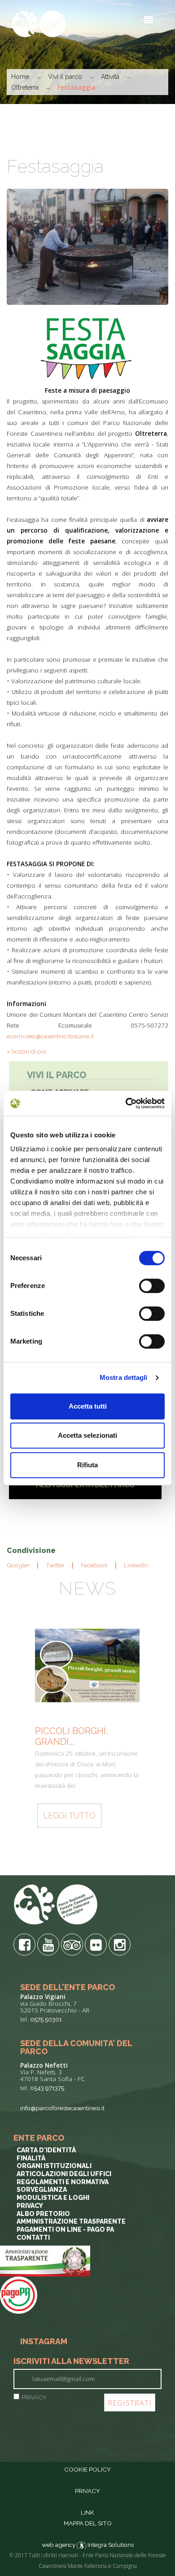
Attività (111, 77)
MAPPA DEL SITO (88, 2523)
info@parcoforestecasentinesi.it (62, 2108)
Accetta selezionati (87, 1435)
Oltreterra (26, 87)
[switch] (152, 1286)
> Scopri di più (26, 1051)
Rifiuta (87, 1465)
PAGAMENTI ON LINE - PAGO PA (65, 2229)
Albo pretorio (43, 2214)
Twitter (55, 1565)
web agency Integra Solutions (88, 2545)
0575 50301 (46, 2019)
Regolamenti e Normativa (63, 2182)
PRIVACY (34, 2397)
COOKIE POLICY (87, 2469)
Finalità (31, 2158)
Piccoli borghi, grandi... (72, 1736)
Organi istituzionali (54, 2166)
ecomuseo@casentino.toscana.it (50, 1036)
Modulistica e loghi (53, 2198)
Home (20, 77)
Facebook (94, 1565)
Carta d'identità (46, 2150)
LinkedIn (136, 1565)
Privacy (30, 2206)
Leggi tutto (69, 1815)
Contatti (33, 2238)
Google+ (18, 1565)
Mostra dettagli (124, 1377)
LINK (87, 2512)
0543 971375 (47, 2088)
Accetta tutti (88, 1406)
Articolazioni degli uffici (64, 2174)
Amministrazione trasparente (71, 2221)
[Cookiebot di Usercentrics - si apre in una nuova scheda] (126, 1103)
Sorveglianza (42, 2190)
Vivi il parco (65, 77)
